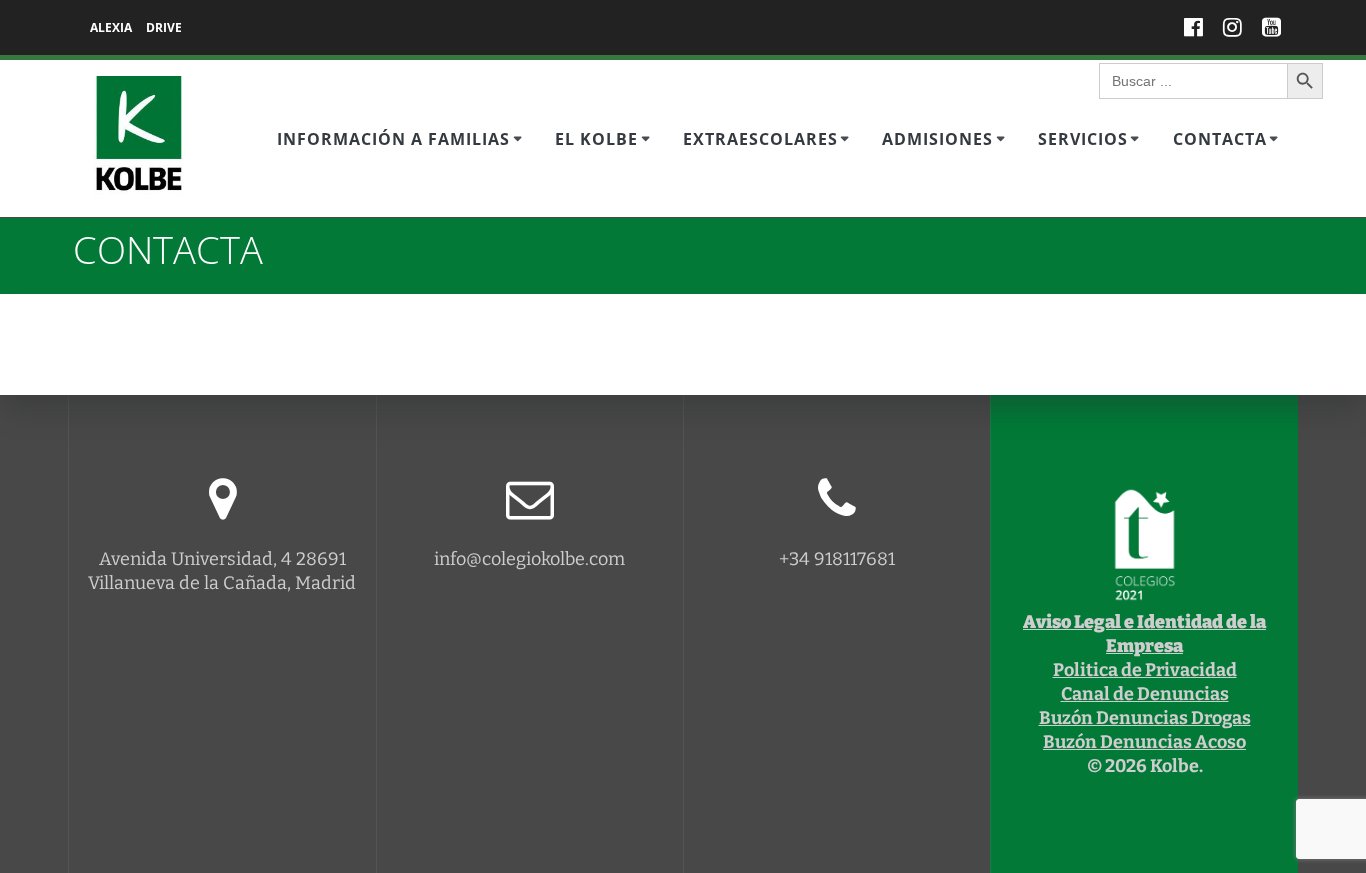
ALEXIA (111, 27)
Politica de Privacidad (1145, 670)
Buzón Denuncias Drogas (1145, 718)
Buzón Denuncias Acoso (1144, 742)
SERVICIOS (1083, 139)
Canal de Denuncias (1145, 694)
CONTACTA (1220, 139)
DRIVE (164, 27)
